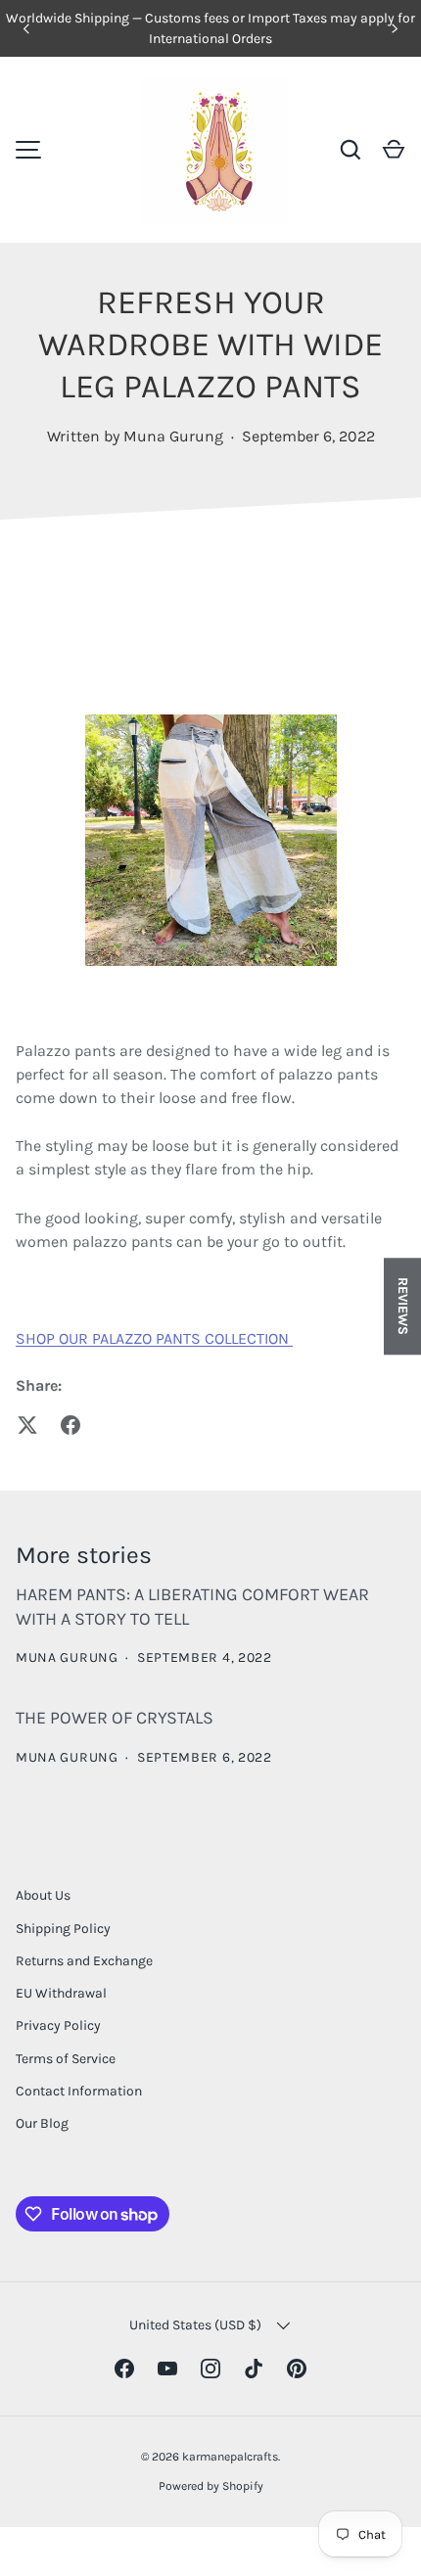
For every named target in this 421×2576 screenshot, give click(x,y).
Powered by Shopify (211, 2486)
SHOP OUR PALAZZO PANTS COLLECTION (154, 1338)
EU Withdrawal (61, 1993)
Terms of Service (66, 2059)
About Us (43, 1895)
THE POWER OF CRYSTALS (115, 1718)
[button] (394, 150)
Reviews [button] (403, 1306)
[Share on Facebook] (70, 1425)
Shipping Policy (63, 1929)
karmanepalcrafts (230, 2457)
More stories (84, 1555)
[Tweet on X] (27, 1425)
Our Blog (42, 2123)
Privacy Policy (58, 2025)
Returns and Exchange (84, 1961)
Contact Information (79, 2091)
